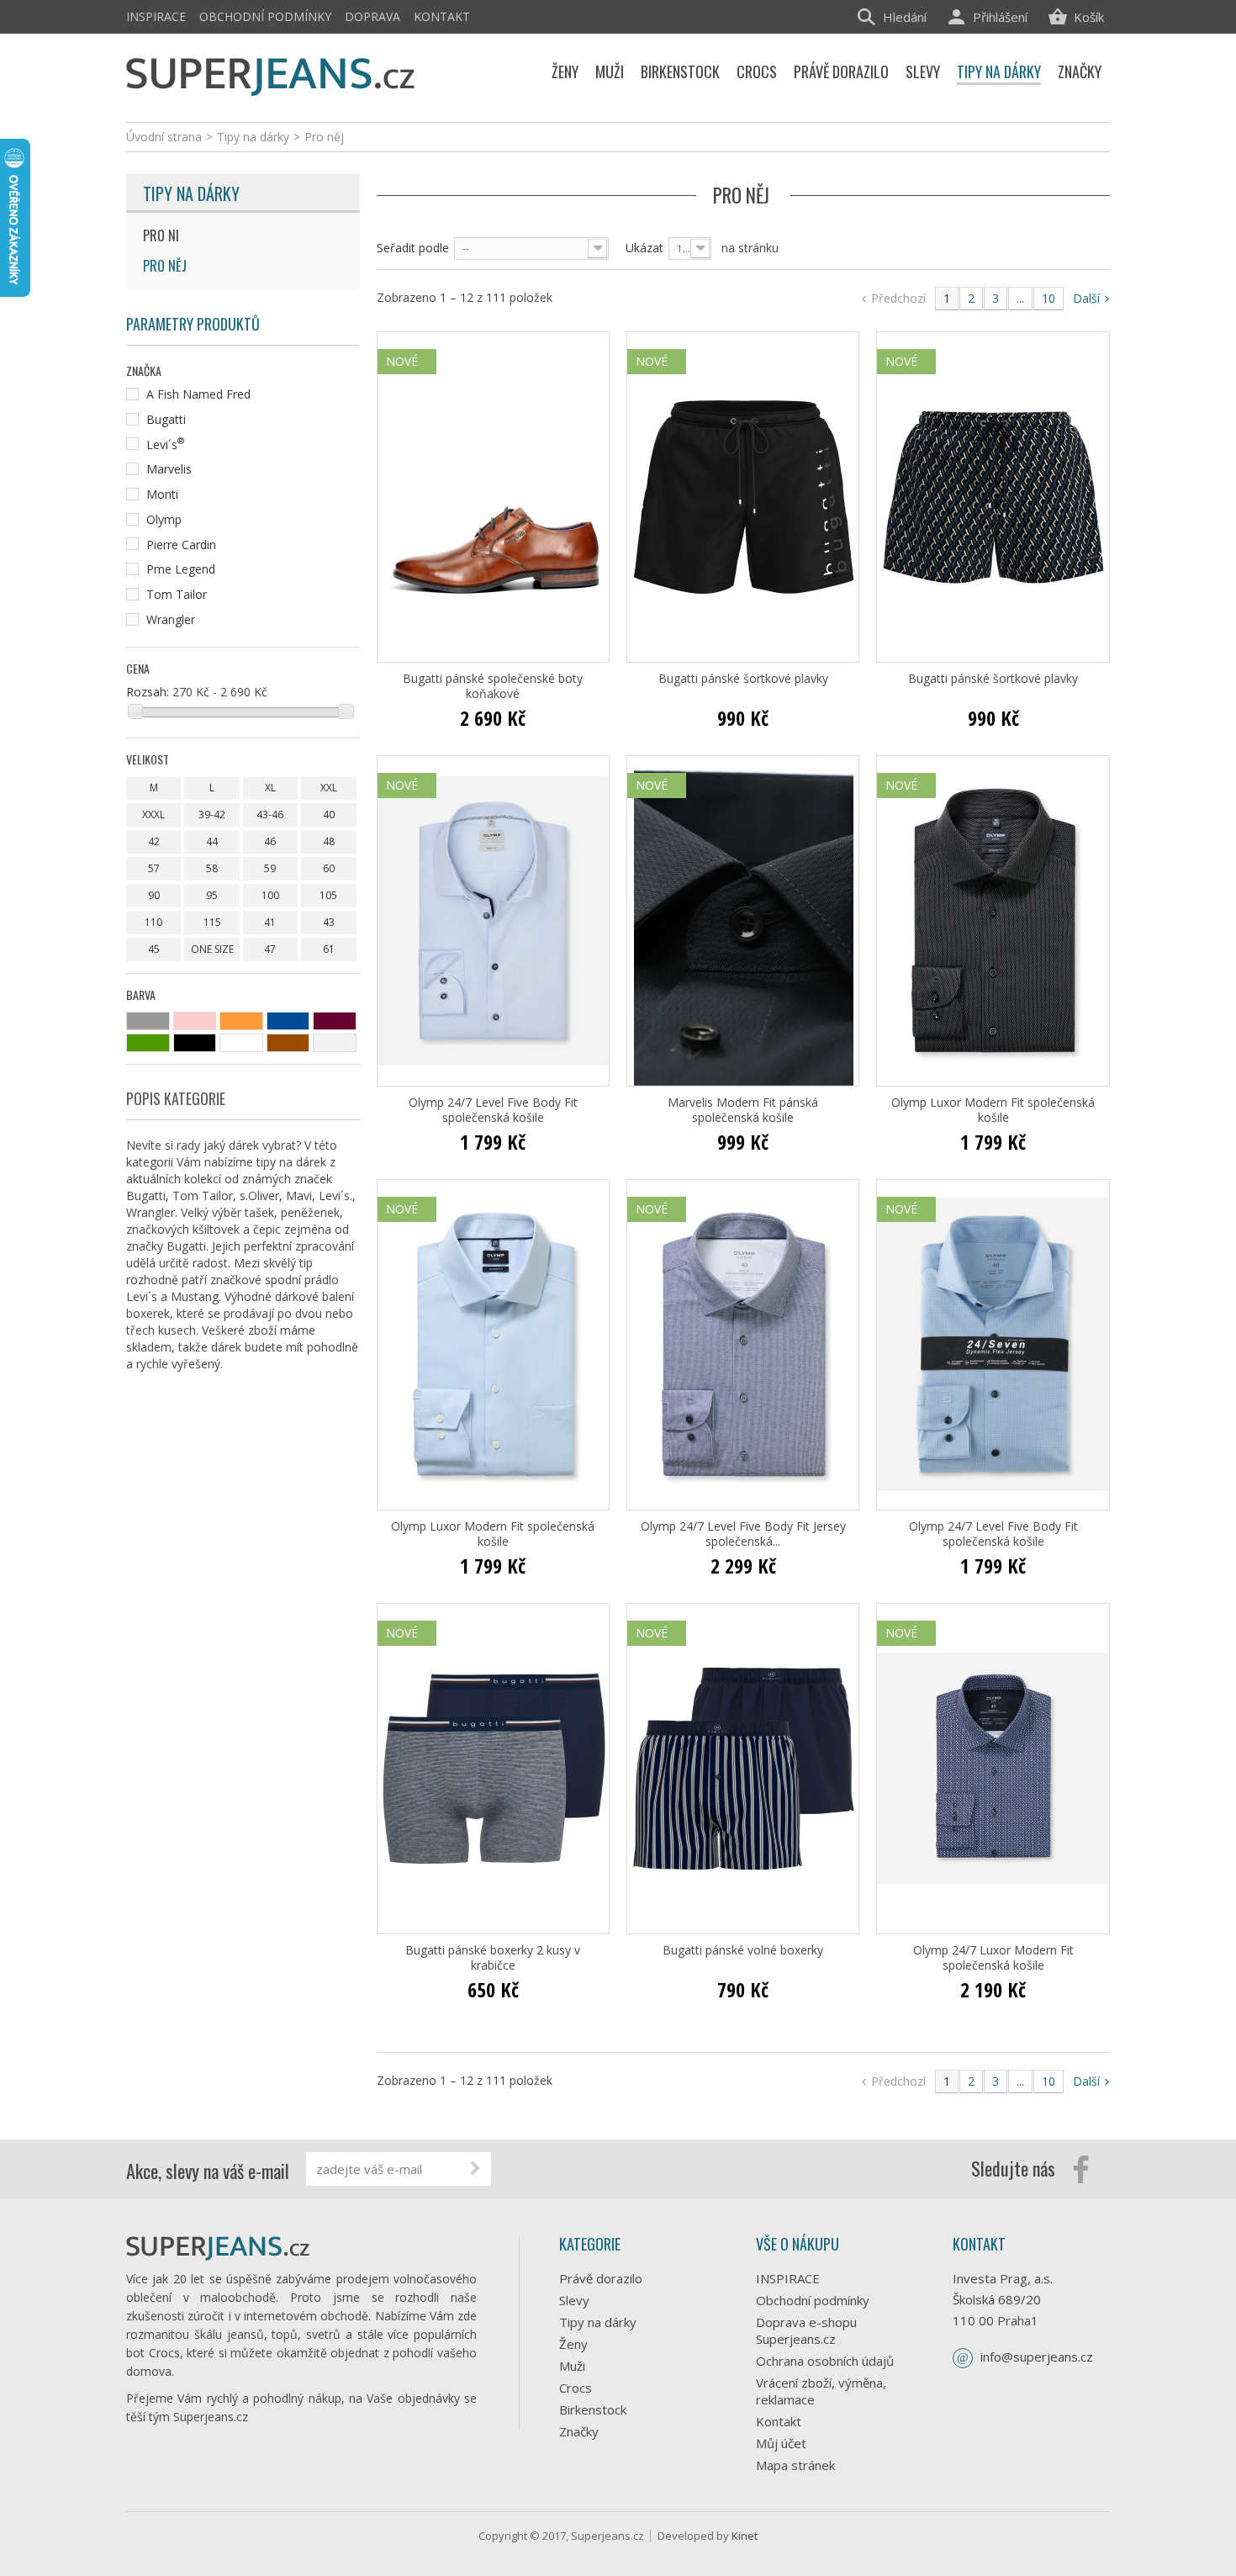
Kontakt (442, 16)
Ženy (573, 2344)
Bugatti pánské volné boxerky (743, 1950)
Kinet (745, 2536)
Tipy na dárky (191, 193)
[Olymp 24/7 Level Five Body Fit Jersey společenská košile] (743, 1345)
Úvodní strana (164, 137)
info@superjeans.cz (1037, 2356)
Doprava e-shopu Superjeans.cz (806, 2330)
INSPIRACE (156, 16)
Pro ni (161, 235)
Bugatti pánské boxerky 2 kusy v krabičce (493, 1958)
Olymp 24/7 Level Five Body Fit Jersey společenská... (743, 1534)
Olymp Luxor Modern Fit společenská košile (993, 1110)
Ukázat (644, 248)
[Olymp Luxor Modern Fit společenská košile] (993, 921)
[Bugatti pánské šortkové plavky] (743, 497)
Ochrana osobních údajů (825, 2361)
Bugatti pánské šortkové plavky (743, 679)
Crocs (576, 2388)
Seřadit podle (413, 248)
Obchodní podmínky (265, 16)
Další (1088, 298)
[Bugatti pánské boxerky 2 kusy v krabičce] (493, 1769)
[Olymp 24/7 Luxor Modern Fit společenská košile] (993, 1769)
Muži (572, 2366)
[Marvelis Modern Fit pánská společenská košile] (743, 921)
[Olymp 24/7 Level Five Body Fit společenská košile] (493, 921)
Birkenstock (593, 2409)
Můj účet (781, 2443)
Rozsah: (148, 692)
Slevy (574, 2300)
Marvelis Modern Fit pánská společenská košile (743, 1110)
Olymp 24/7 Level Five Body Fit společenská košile (493, 1110)
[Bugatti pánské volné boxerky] (743, 1769)
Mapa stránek (795, 2465)
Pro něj (165, 266)
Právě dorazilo (601, 2278)
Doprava (372, 16)
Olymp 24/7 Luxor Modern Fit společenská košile (993, 1958)
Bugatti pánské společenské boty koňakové (493, 686)
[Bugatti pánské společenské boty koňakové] (493, 497)
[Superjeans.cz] (271, 74)
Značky (579, 2431)
